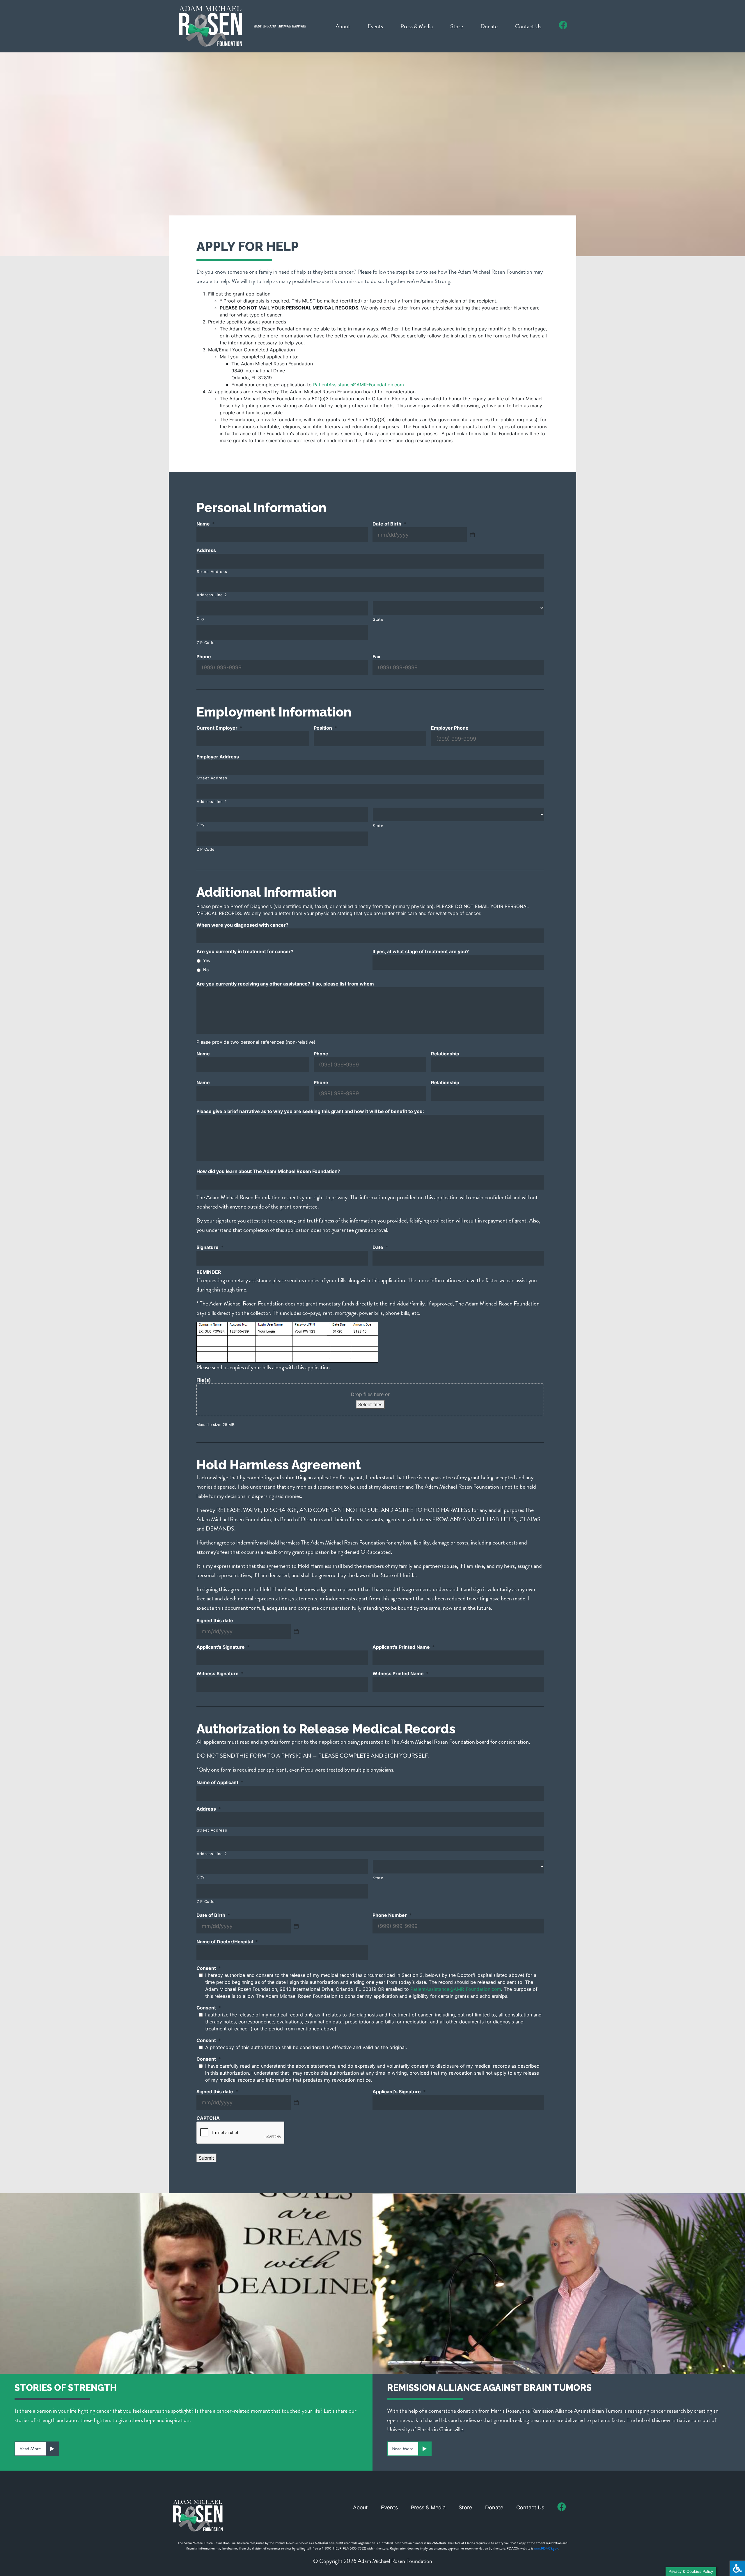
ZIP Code (206, 643)
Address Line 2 (212, 595)
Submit (206, 2158)
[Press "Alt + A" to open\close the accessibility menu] (737, 2568)
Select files (370, 1404)
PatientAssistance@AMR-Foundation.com (359, 385)
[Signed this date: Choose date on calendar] (296, 1632)
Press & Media (417, 26)
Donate (489, 26)
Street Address (212, 572)
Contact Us (528, 26)
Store (457, 26)
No (206, 970)
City (201, 618)
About (343, 26)
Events (375, 26)
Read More (30, 2449)
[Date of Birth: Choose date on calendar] (472, 535)
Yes (206, 960)
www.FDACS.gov (546, 2548)
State (378, 619)
